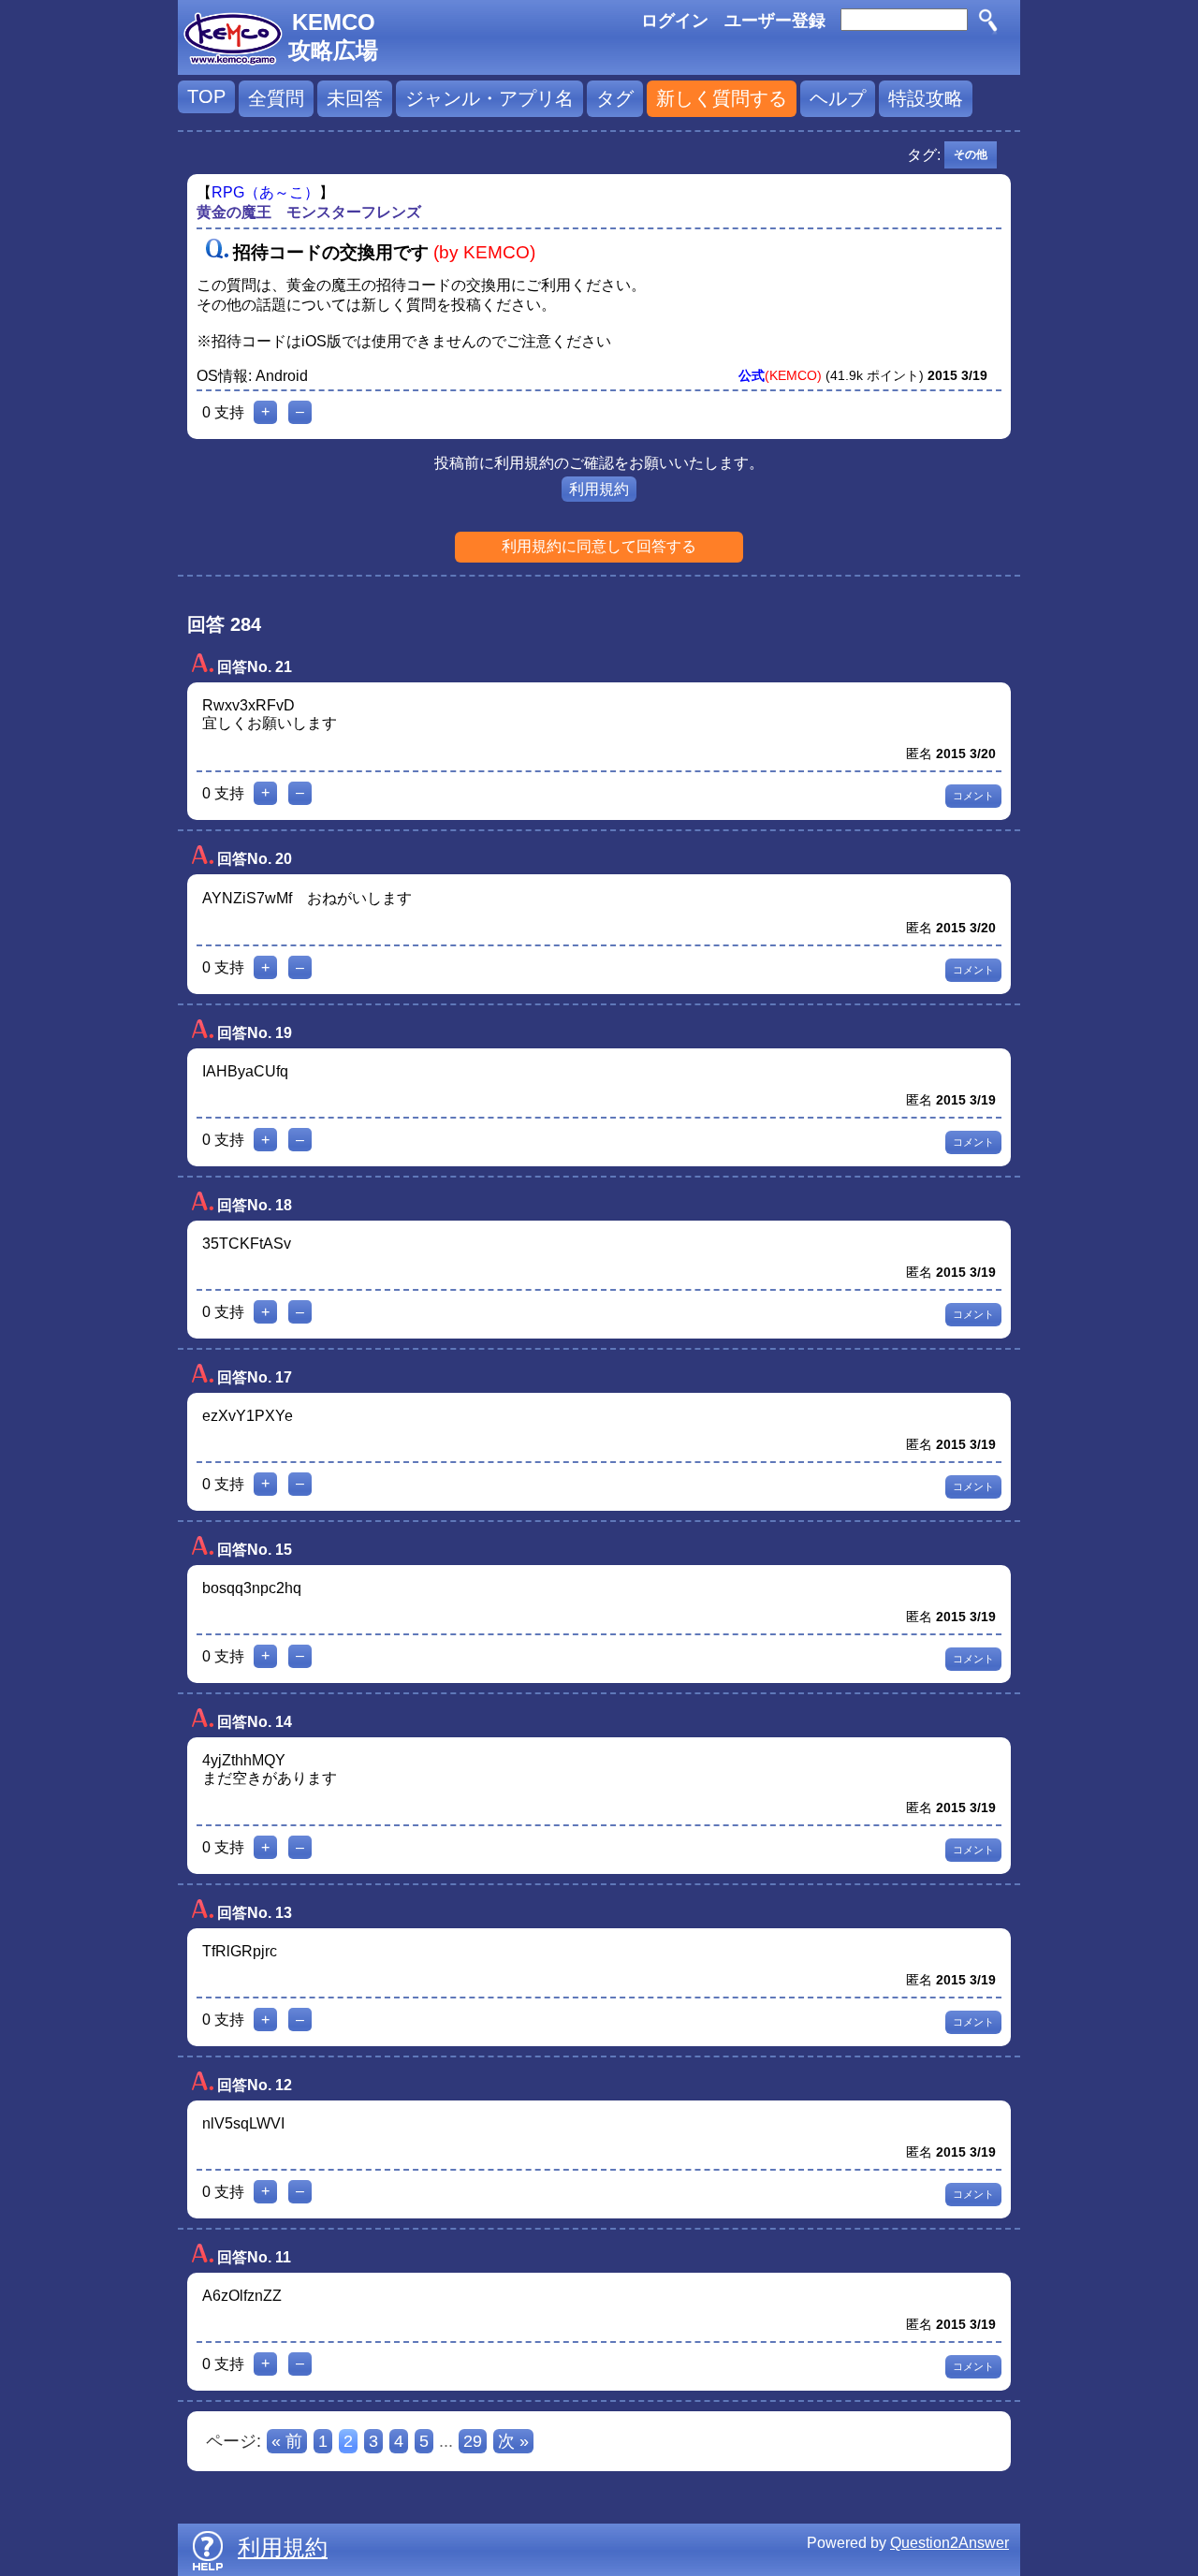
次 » (513, 2441)
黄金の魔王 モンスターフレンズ (309, 212)
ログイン (675, 21)
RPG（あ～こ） (265, 192)
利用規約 (599, 489)
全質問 (276, 98)
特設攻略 (926, 98)
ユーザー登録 (775, 21)
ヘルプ (838, 98)
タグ (615, 98)
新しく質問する (722, 98)
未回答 (355, 98)
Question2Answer (950, 2543)
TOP (206, 96)
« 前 (287, 2441)
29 (473, 2441)
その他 (971, 154)
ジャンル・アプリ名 (489, 98)
